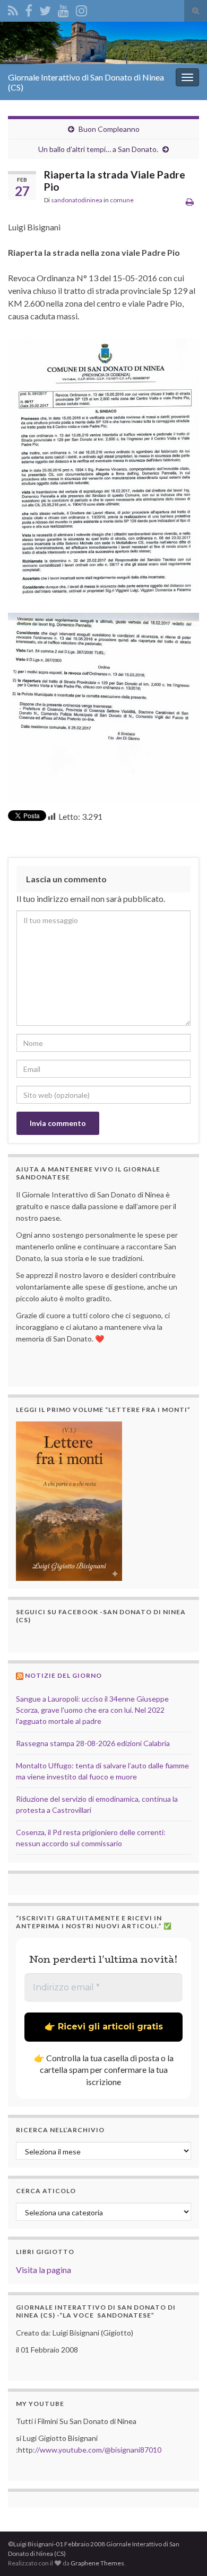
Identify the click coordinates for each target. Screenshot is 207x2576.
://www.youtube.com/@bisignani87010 (97, 2450)
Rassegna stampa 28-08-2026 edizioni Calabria (93, 1743)
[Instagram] (81, 9)
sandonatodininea (77, 200)
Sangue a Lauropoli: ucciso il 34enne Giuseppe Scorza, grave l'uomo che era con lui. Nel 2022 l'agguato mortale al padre (92, 1710)
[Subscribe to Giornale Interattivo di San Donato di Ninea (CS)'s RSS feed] (13, 9)
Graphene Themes (97, 2563)
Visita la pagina (44, 2270)
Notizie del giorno (63, 1675)
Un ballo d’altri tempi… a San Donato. (98, 149)
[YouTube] (63, 9)
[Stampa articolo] (190, 202)
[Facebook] (29, 9)
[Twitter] (45, 9)
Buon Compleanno (109, 129)
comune (122, 200)
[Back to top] (183, 2552)
